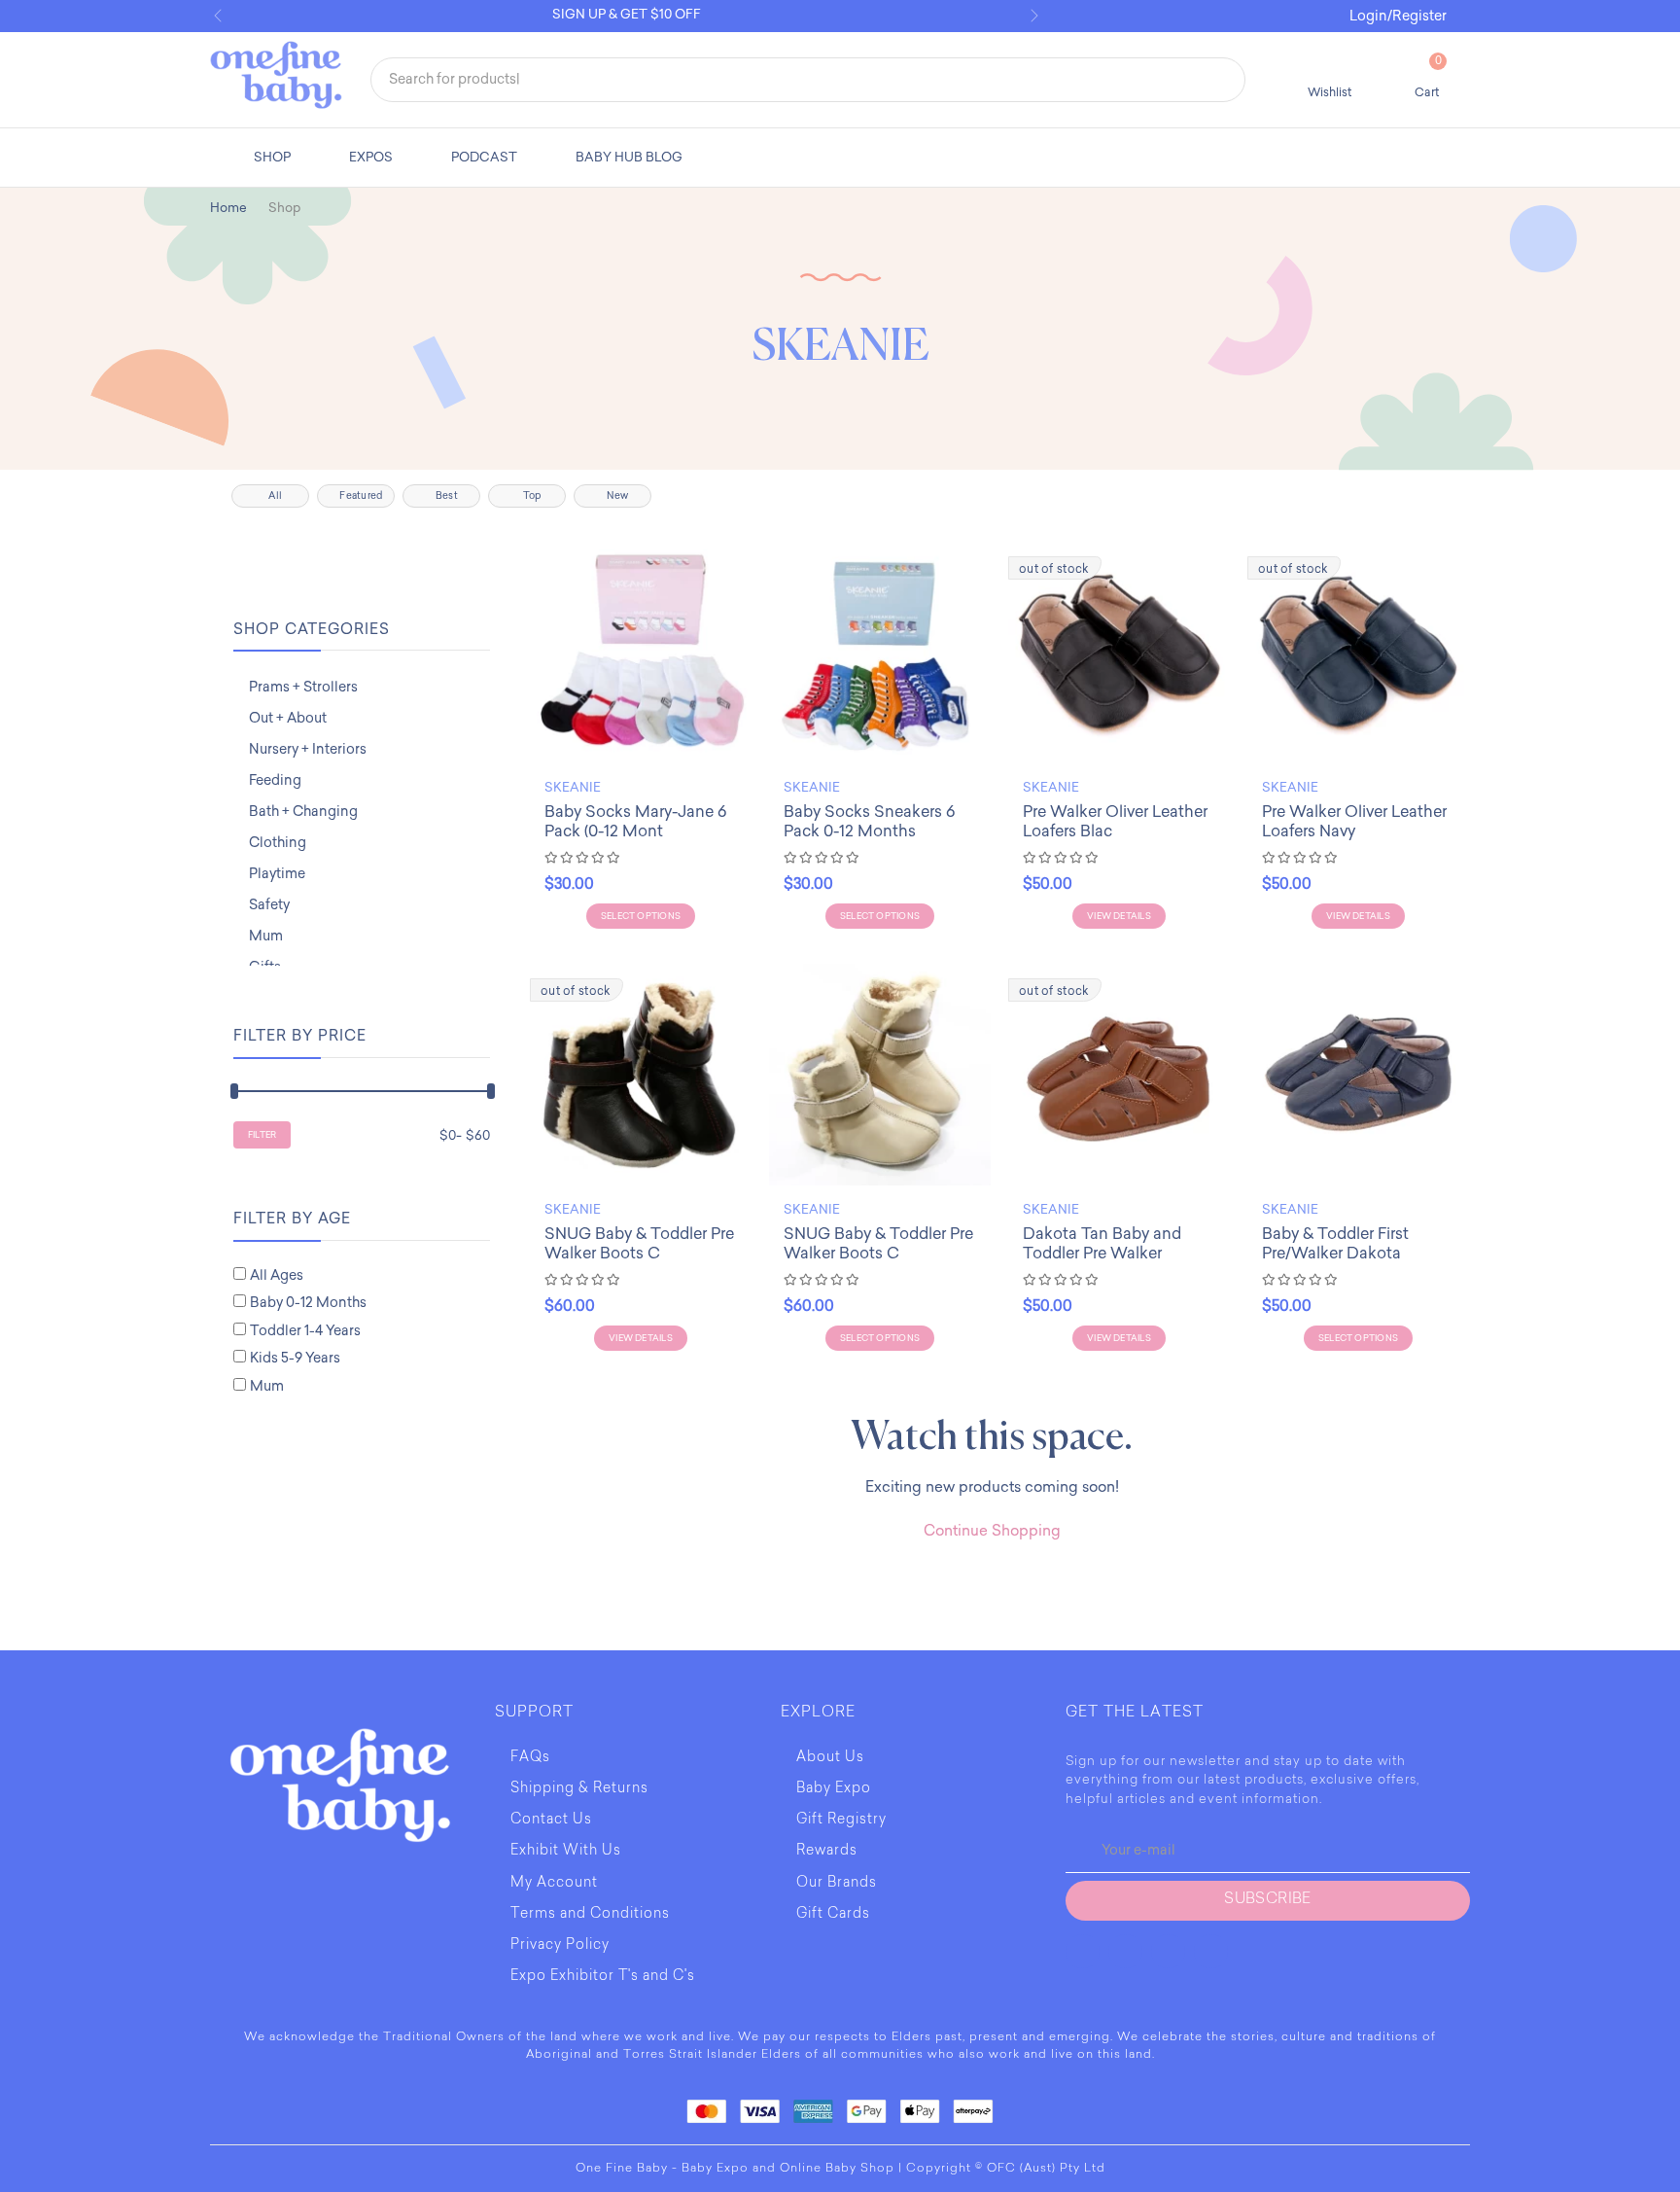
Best (447, 496)
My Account (554, 1884)
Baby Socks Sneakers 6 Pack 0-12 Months (869, 821)
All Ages (277, 1275)
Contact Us (551, 1821)
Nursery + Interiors (308, 749)
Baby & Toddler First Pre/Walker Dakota (1335, 1243)
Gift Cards (833, 1915)
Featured (361, 496)
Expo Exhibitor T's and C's (603, 1977)
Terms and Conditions (590, 1915)
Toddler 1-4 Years (305, 1331)
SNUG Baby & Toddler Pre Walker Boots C (639, 1243)
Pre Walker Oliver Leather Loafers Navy (1354, 821)
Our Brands (837, 1884)
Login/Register (1398, 16)
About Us (830, 1758)
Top (532, 496)
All (275, 496)
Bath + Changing (303, 812)
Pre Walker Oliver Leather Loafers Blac (1115, 821)
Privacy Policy (560, 1946)
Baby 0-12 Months (308, 1303)
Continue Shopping (992, 1531)
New (617, 496)
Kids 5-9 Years (295, 1358)
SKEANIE (573, 787)
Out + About (288, 718)
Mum (266, 936)
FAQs (530, 1758)
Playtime (277, 874)
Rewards (827, 1852)
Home (228, 208)
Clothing (278, 843)
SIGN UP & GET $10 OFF (627, 14)
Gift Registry (841, 1821)
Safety (269, 905)
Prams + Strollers (303, 687)
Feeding (275, 780)
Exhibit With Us (566, 1852)
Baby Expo (834, 1789)
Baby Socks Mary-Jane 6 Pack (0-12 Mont (635, 821)
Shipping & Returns (579, 1789)
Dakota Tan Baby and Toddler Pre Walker (1102, 1243)
